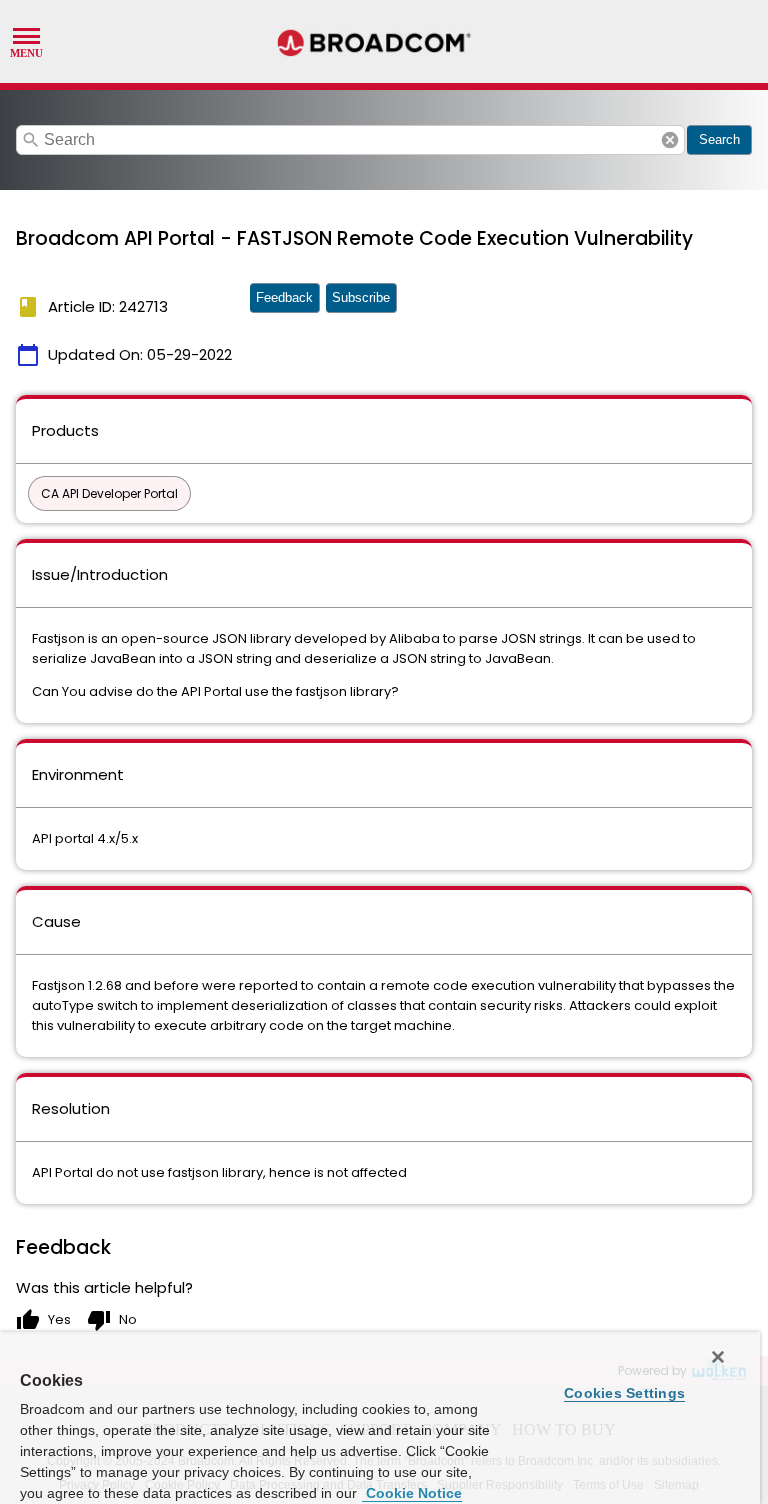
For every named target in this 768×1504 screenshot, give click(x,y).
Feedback (284, 297)
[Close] (718, 1357)
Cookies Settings (624, 1393)
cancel (670, 140)
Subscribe (361, 297)
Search (719, 139)
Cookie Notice (412, 1493)
